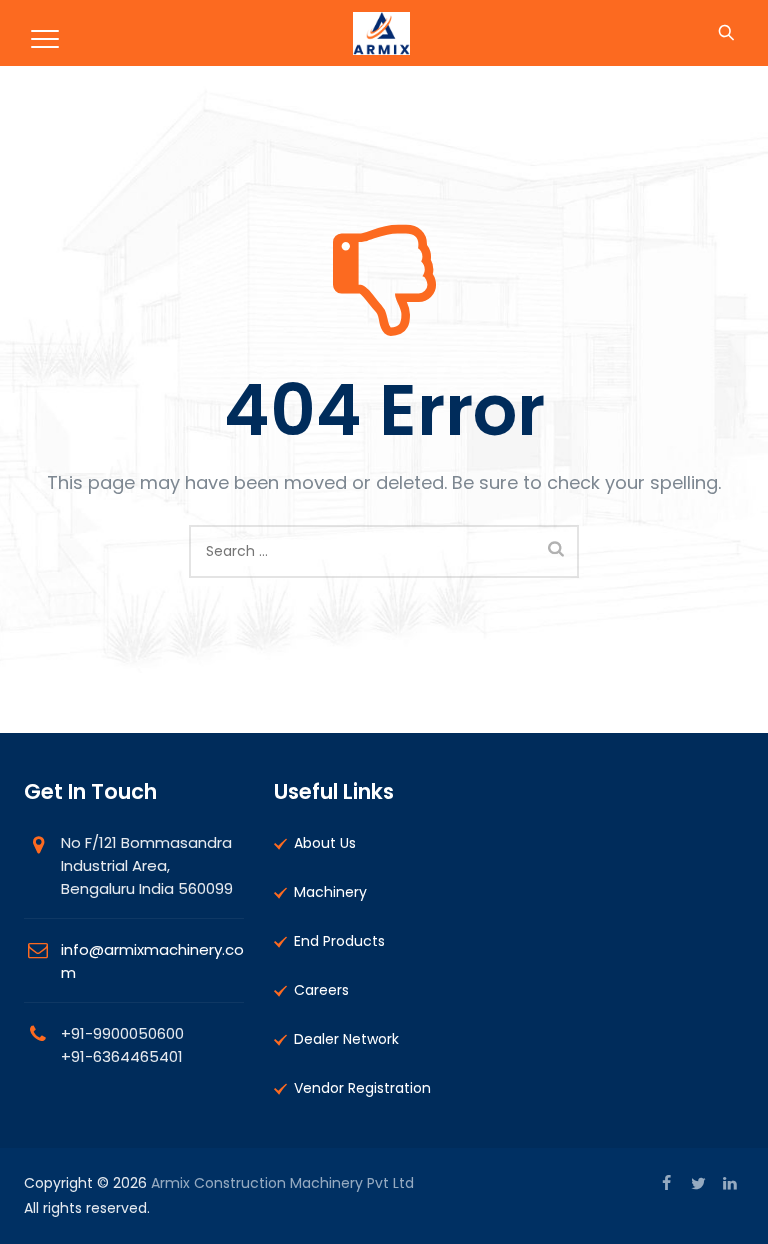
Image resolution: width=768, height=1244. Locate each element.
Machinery (330, 892)
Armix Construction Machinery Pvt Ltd (282, 1183)
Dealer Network (346, 1039)
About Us (325, 843)
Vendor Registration (362, 1088)
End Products (339, 941)
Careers (321, 990)
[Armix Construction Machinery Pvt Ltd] (381, 33)
